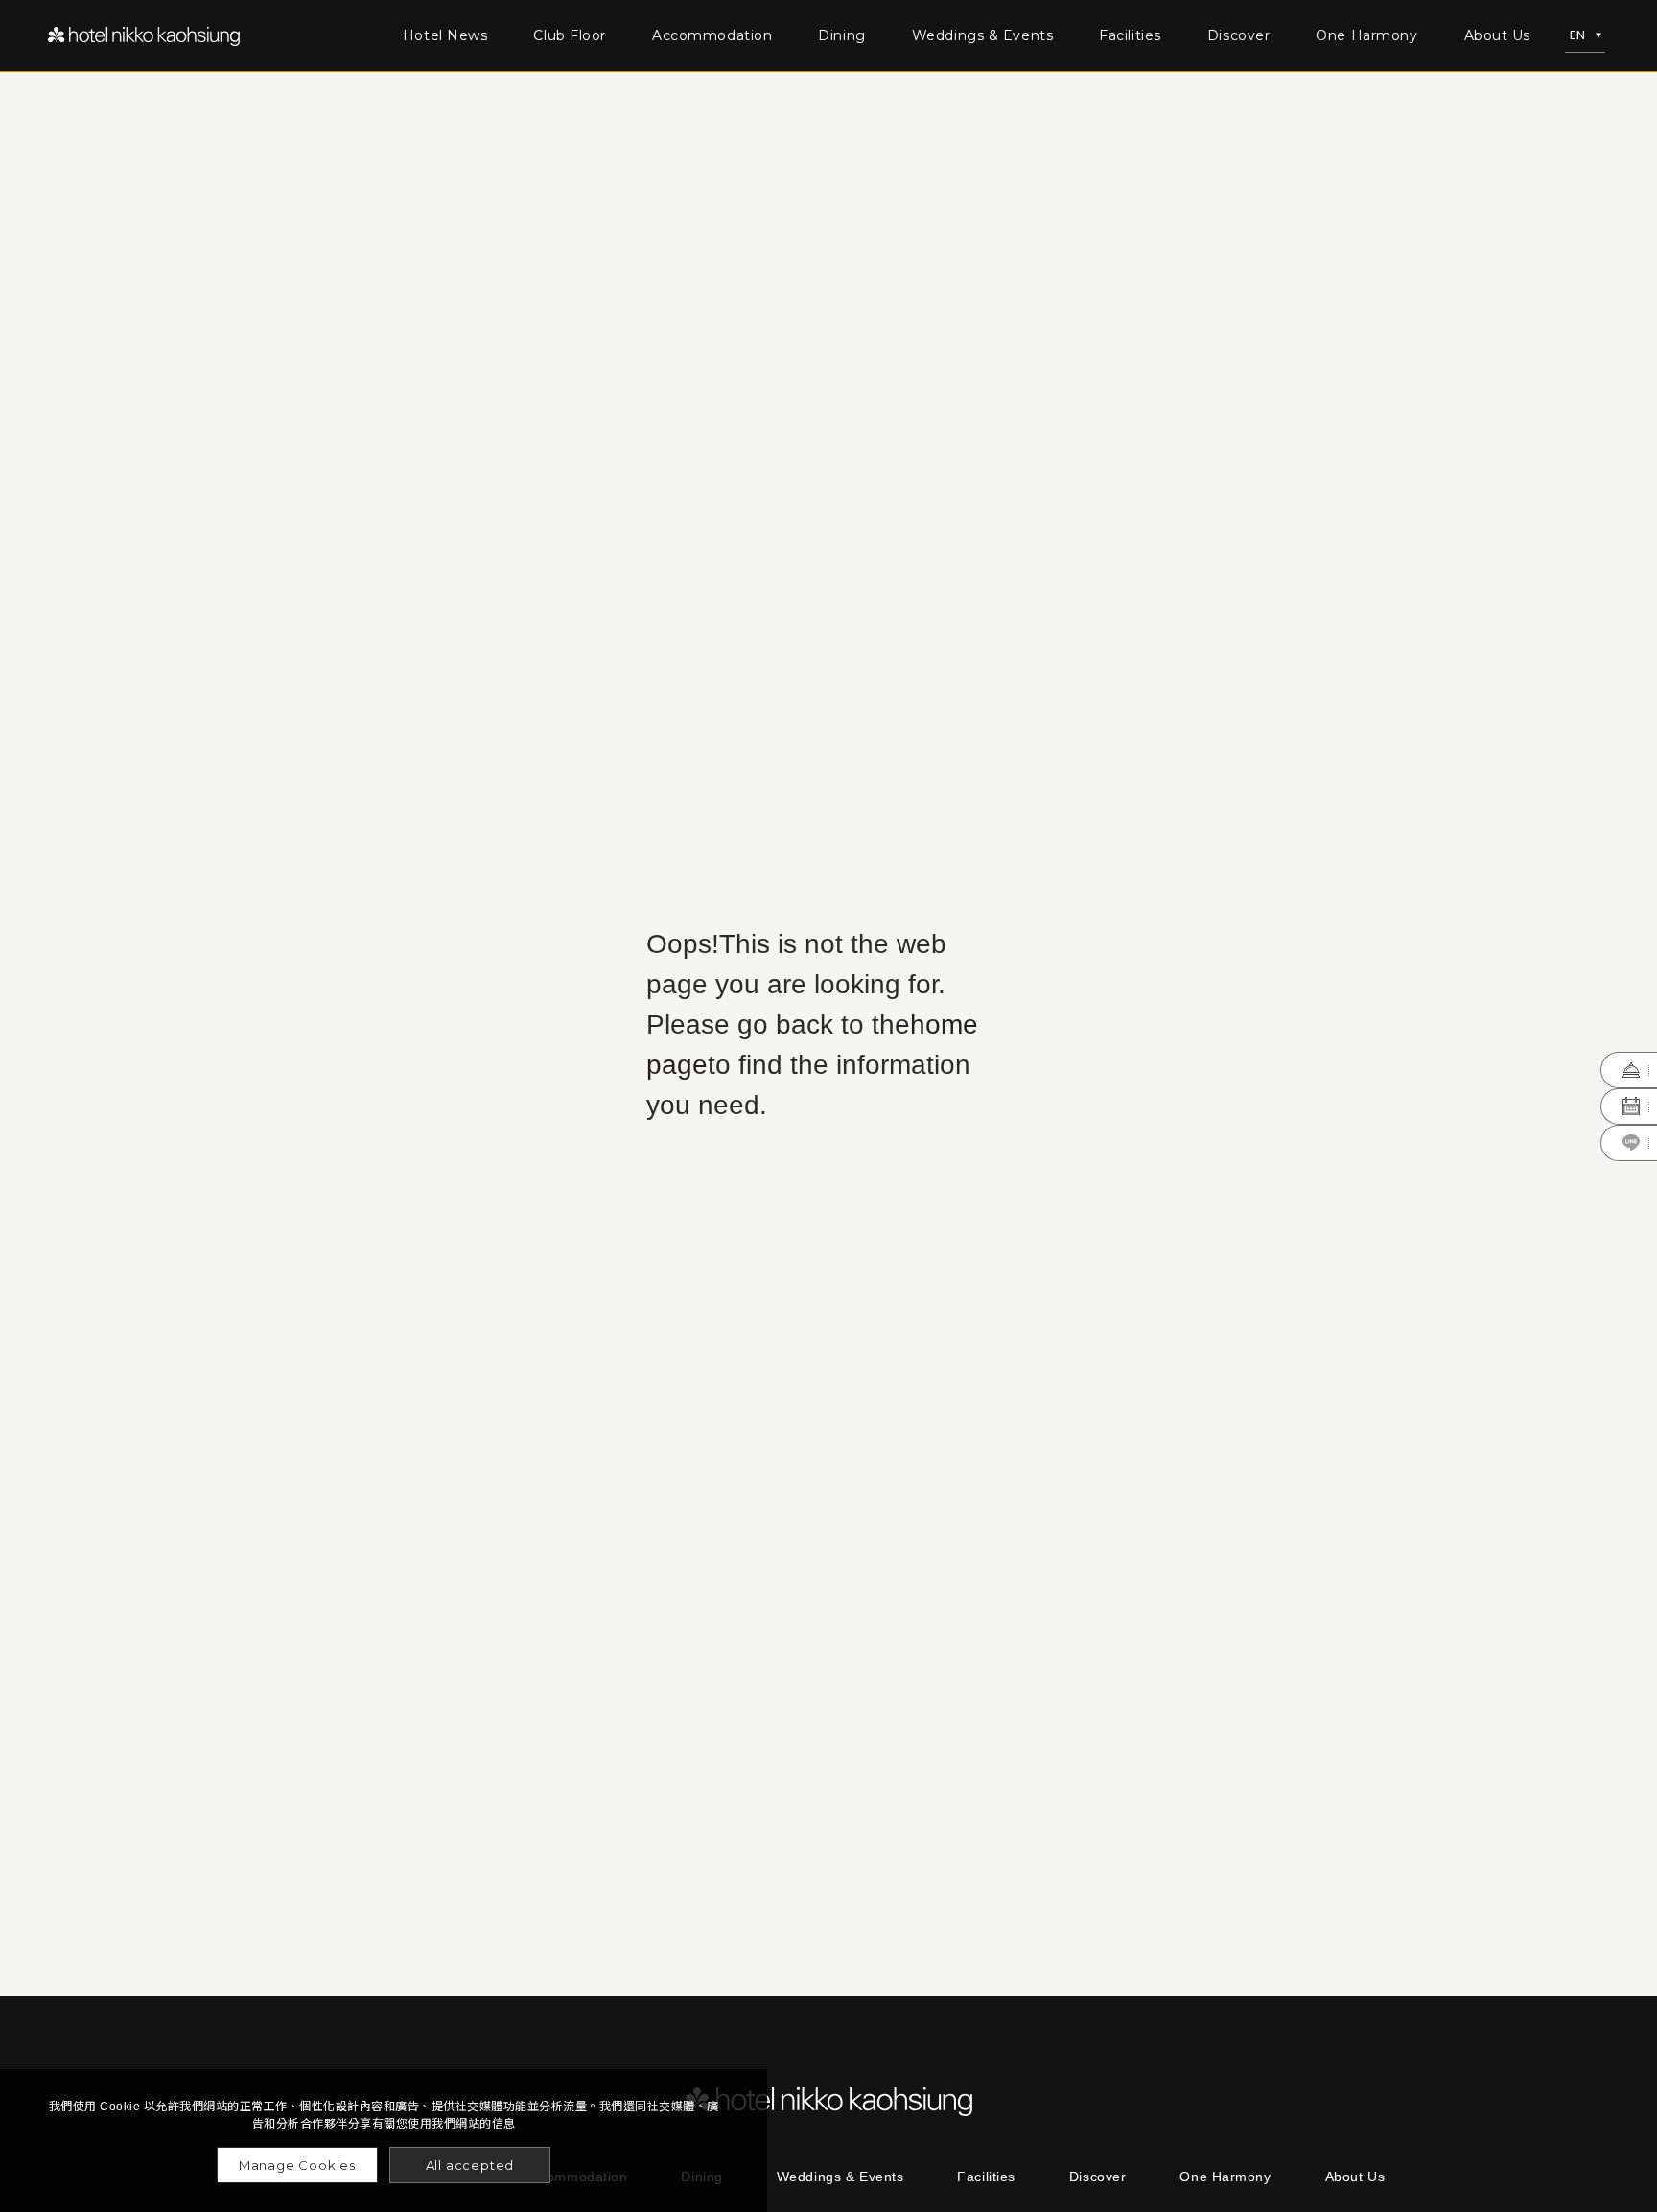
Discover (1238, 35)
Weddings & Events (983, 35)
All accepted (470, 2165)
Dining (841, 35)
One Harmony (1366, 35)
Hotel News (445, 35)
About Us (1497, 35)
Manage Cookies (297, 2165)
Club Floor (570, 35)
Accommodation (712, 35)
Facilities (1130, 35)
